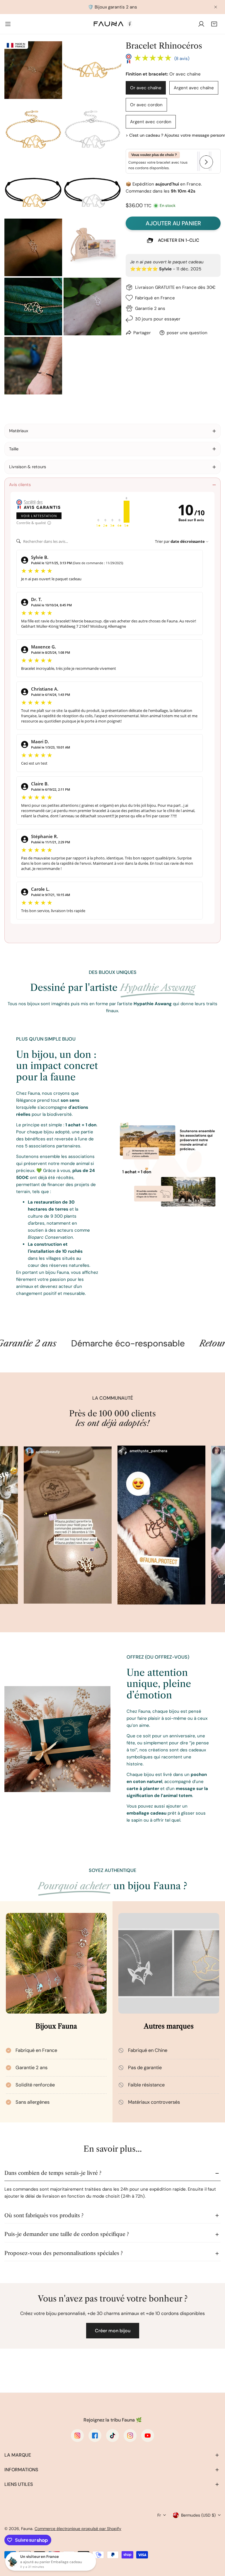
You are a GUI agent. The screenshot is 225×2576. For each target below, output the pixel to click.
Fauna (27, 2529)
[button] (214, 24)
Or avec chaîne (146, 88)
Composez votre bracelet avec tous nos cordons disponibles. (158, 161)
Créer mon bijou (113, 2331)
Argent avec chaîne (194, 88)
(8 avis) (182, 59)
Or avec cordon (146, 105)
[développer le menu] (8, 24)
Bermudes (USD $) (198, 2515)
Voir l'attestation (39, 516)
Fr (159, 2515)
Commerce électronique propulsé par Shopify (78, 2529)
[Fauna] (112, 24)
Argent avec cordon (151, 122)
